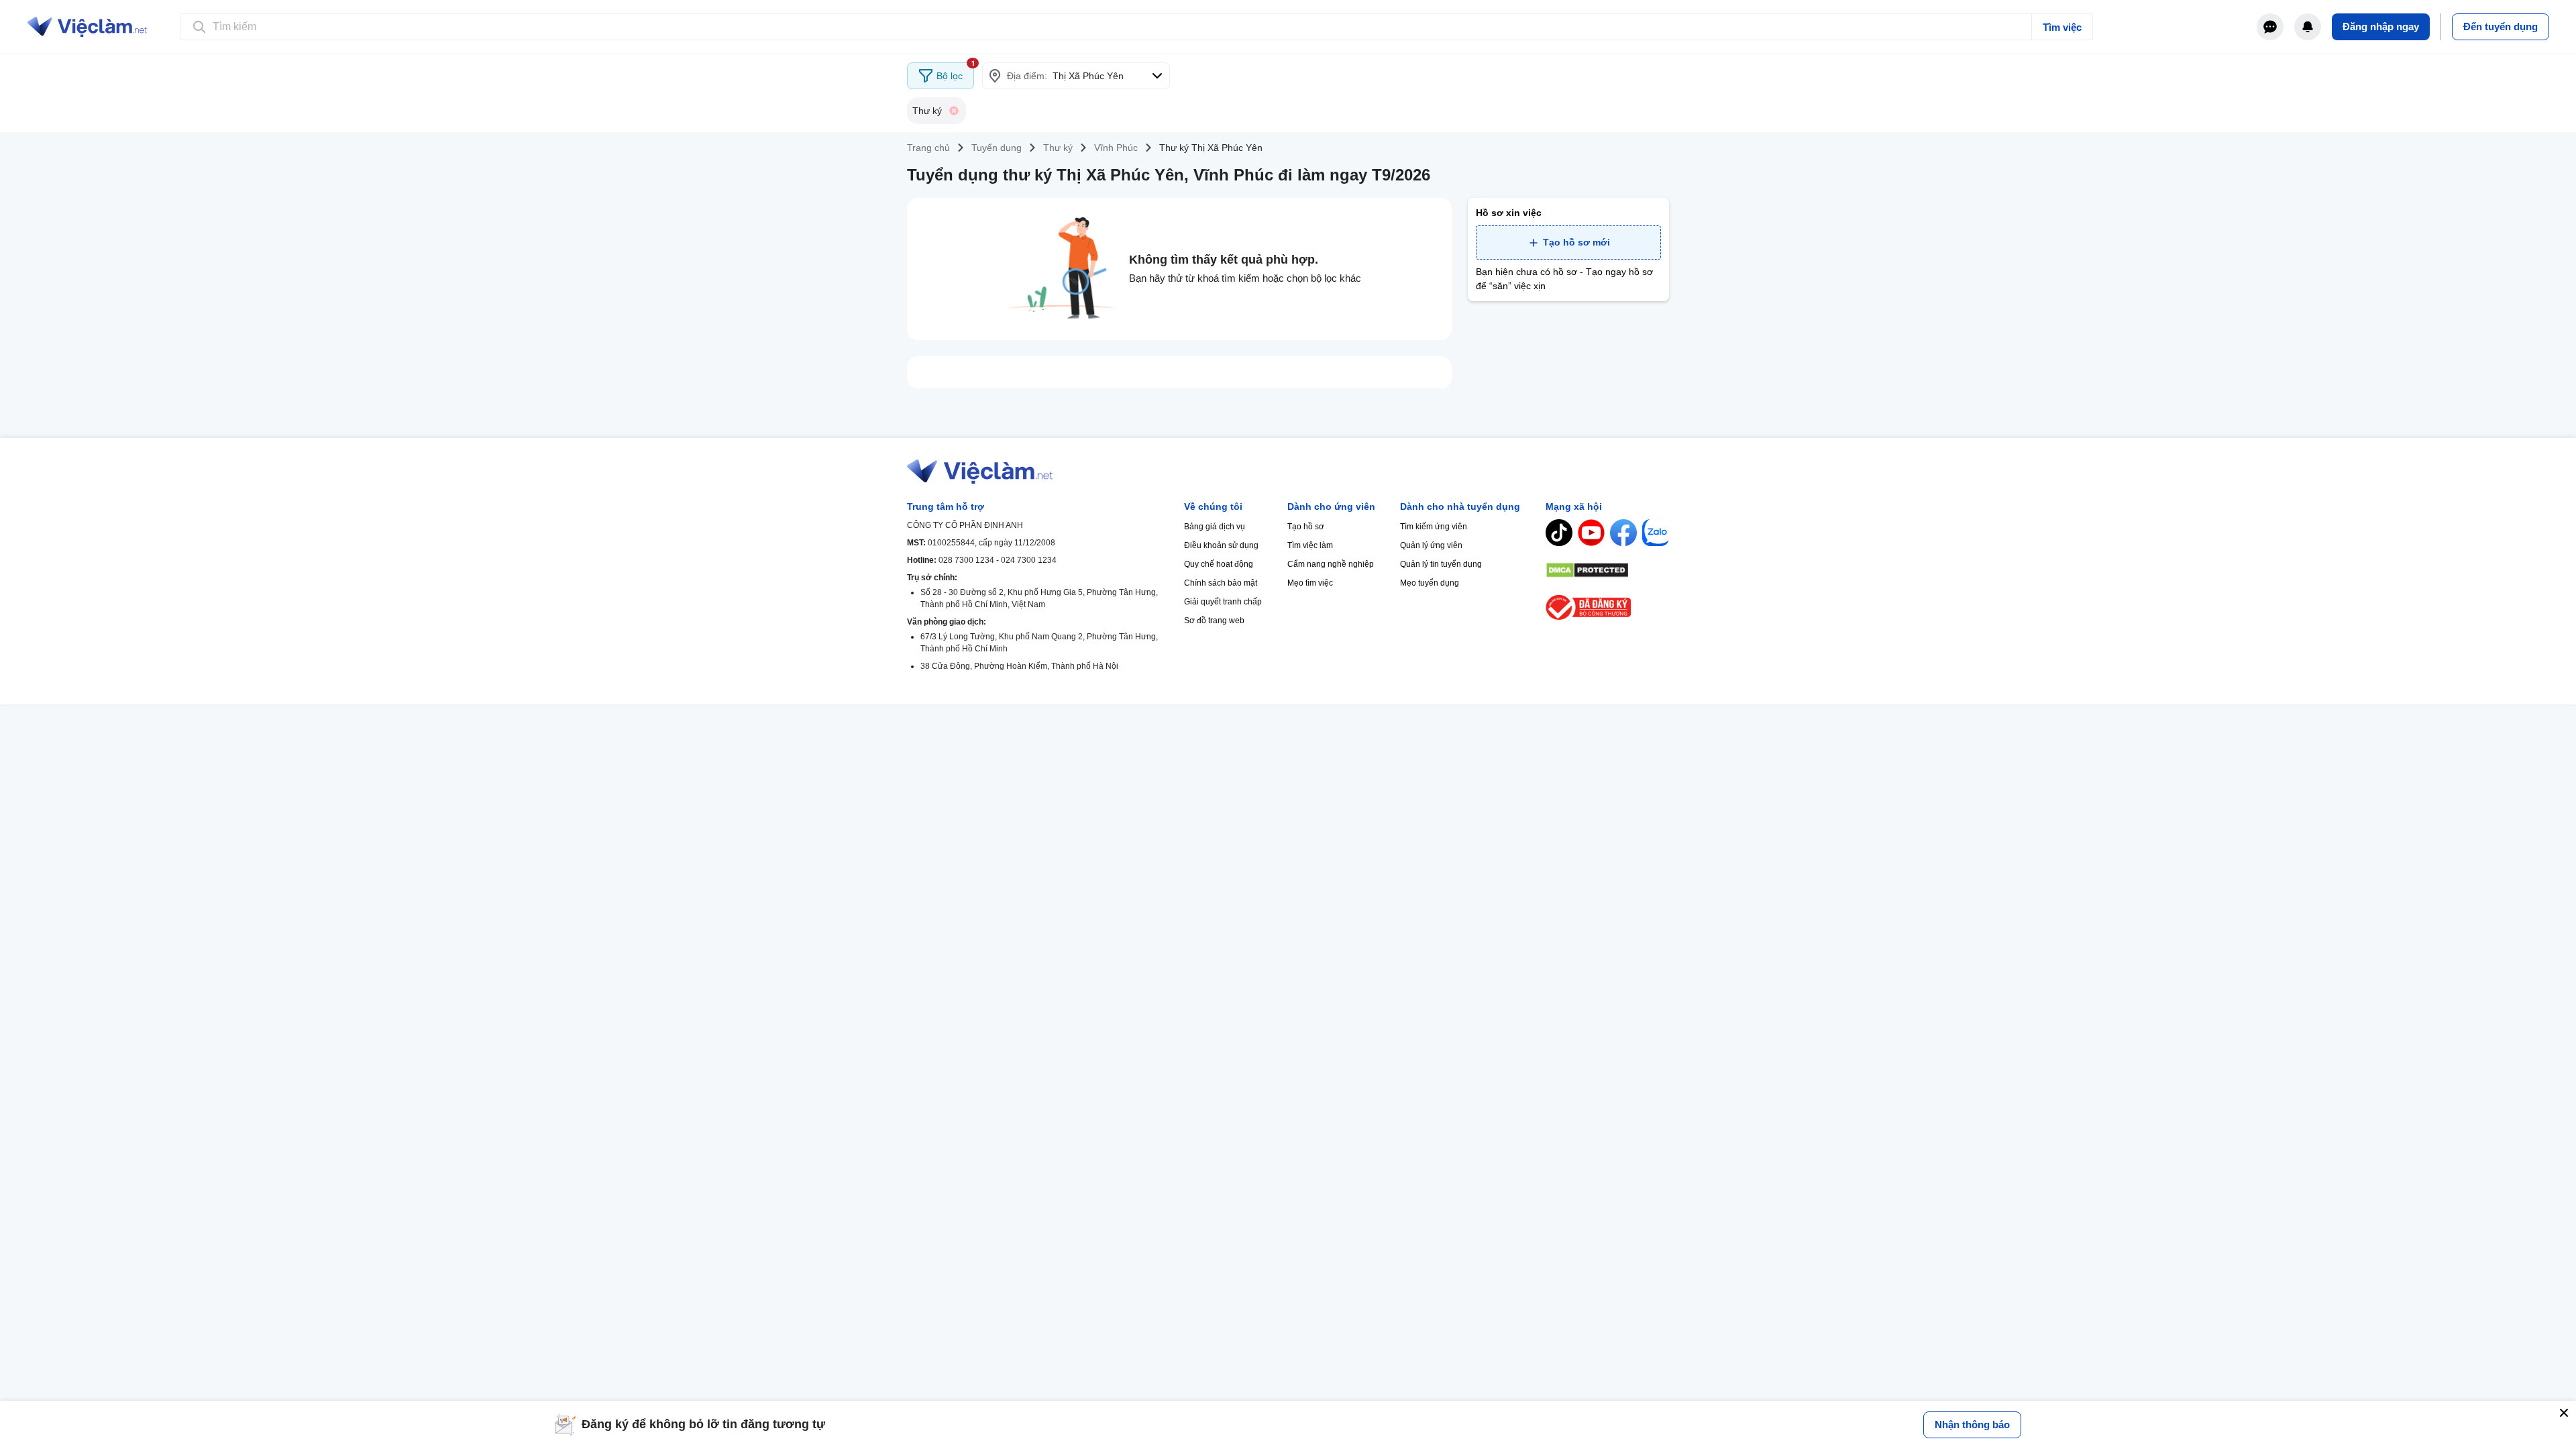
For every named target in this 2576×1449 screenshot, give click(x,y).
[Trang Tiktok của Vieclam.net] (1559, 533)
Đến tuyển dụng (2501, 26)
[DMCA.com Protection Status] (1607, 570)
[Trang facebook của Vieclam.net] (1623, 533)
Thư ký (1058, 148)
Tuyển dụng (997, 148)
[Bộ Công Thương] (1607, 607)
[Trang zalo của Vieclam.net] (1656, 533)
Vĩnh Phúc (1116, 148)
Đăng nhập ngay (2381, 26)
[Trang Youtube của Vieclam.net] (1591, 533)
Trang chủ (928, 148)
